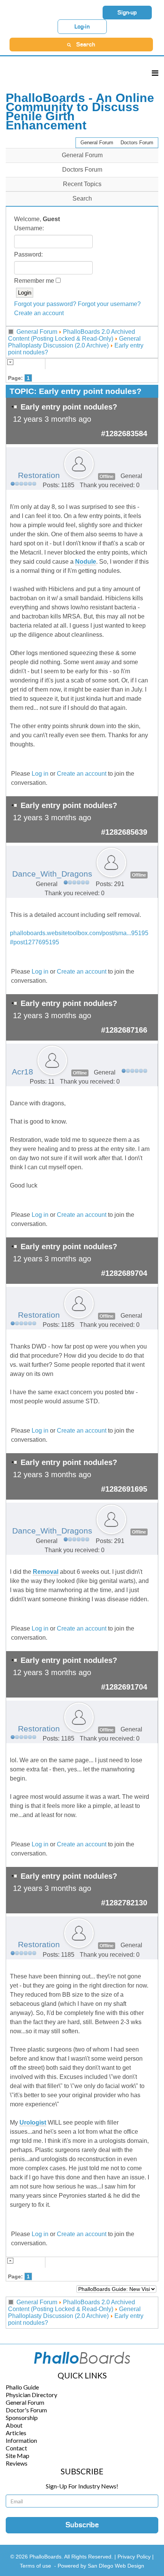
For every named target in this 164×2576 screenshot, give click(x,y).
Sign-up (127, 13)
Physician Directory (31, 2395)
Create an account (39, 313)
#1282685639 (124, 832)
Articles (16, 2433)
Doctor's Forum (26, 2410)
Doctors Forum (137, 143)
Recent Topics (82, 184)
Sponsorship (22, 2417)
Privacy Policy (135, 2557)
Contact (16, 2448)
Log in (40, 774)
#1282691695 (124, 1489)
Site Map (18, 2456)
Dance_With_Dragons (52, 874)
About (14, 2425)
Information (21, 2440)
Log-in (82, 27)
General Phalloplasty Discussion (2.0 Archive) (74, 342)
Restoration (39, 475)
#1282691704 (124, 1687)
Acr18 (23, 1072)
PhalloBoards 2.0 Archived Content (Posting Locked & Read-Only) (72, 335)
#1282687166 (124, 1030)
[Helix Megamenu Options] (155, 73)
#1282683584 (124, 434)
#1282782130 (124, 1903)
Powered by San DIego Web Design (101, 2566)
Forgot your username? (109, 304)
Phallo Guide (22, 2387)
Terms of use (35, 2566)
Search (82, 198)
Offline (107, 477)
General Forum (97, 143)
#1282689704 (124, 1273)
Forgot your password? (45, 304)
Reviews (17, 2463)
